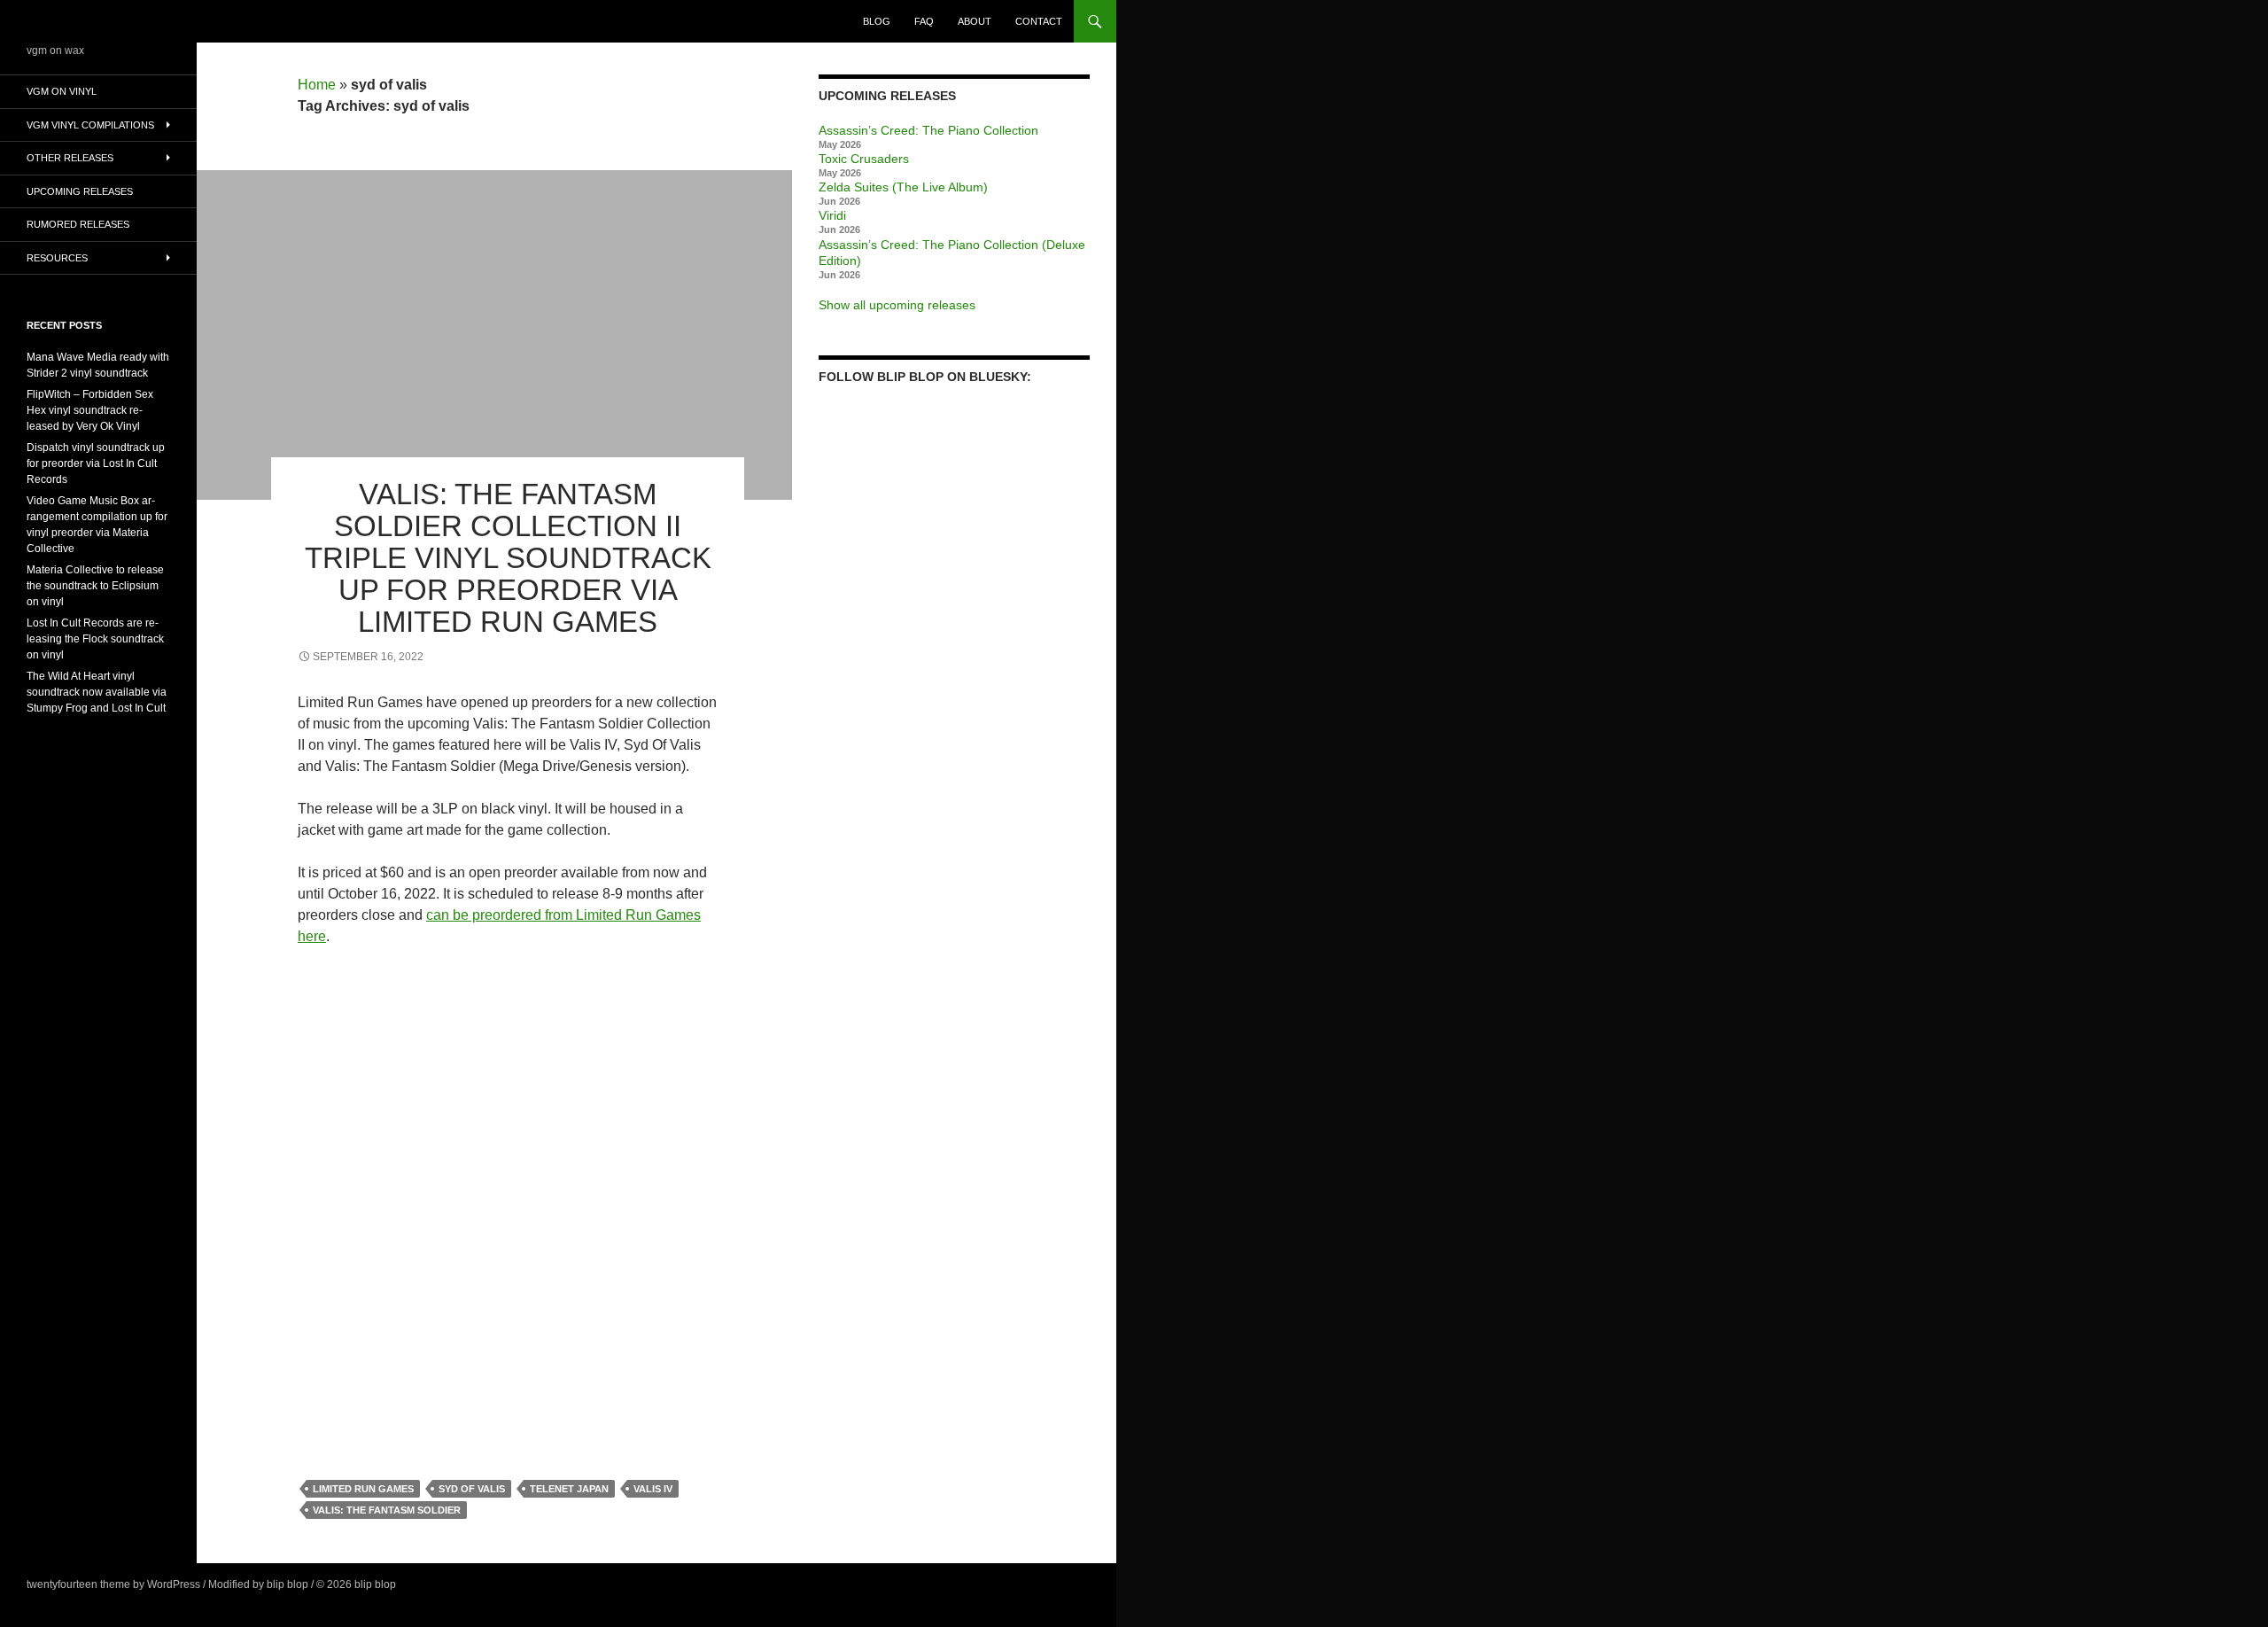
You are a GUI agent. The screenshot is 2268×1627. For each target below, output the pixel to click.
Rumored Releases (78, 224)
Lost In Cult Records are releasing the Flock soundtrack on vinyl (95, 639)
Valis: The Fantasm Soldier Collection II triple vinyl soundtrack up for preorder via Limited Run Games (508, 558)
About (975, 21)
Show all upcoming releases (897, 305)
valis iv (653, 1489)
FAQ (924, 21)
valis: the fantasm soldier (387, 1510)
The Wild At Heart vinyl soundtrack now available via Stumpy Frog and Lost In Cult (97, 692)
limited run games (363, 1489)
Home (317, 85)
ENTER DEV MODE (447, 1584)
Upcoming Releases (80, 191)
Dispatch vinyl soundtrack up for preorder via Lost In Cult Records (96, 463)
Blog (877, 21)
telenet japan (569, 1489)
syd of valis (472, 1489)
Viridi (832, 215)
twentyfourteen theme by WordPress (113, 1584)
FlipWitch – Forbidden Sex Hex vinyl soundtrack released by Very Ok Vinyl (90, 410)
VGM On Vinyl (62, 91)
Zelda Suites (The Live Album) (903, 187)
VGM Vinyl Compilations (90, 125)
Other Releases (70, 158)
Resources (57, 258)
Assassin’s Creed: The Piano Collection (928, 130)
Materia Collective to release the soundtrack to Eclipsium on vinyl (95, 586)
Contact (1039, 21)
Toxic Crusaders (864, 159)
